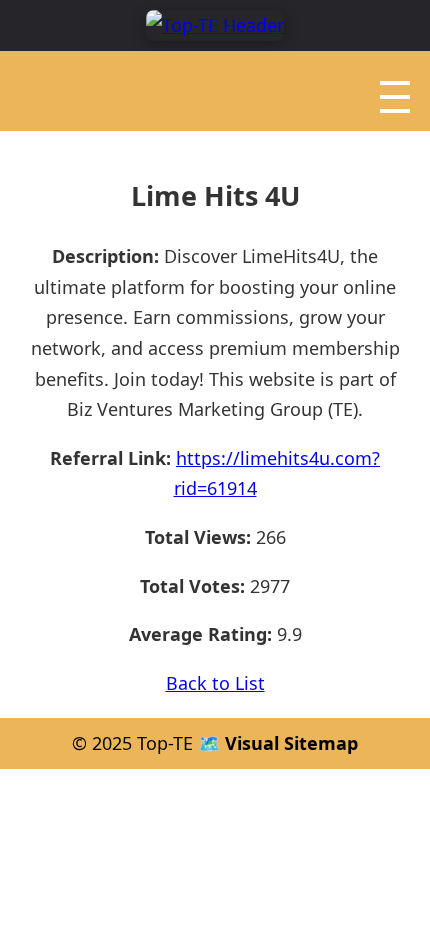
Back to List (215, 683)
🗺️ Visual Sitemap (275, 743)
